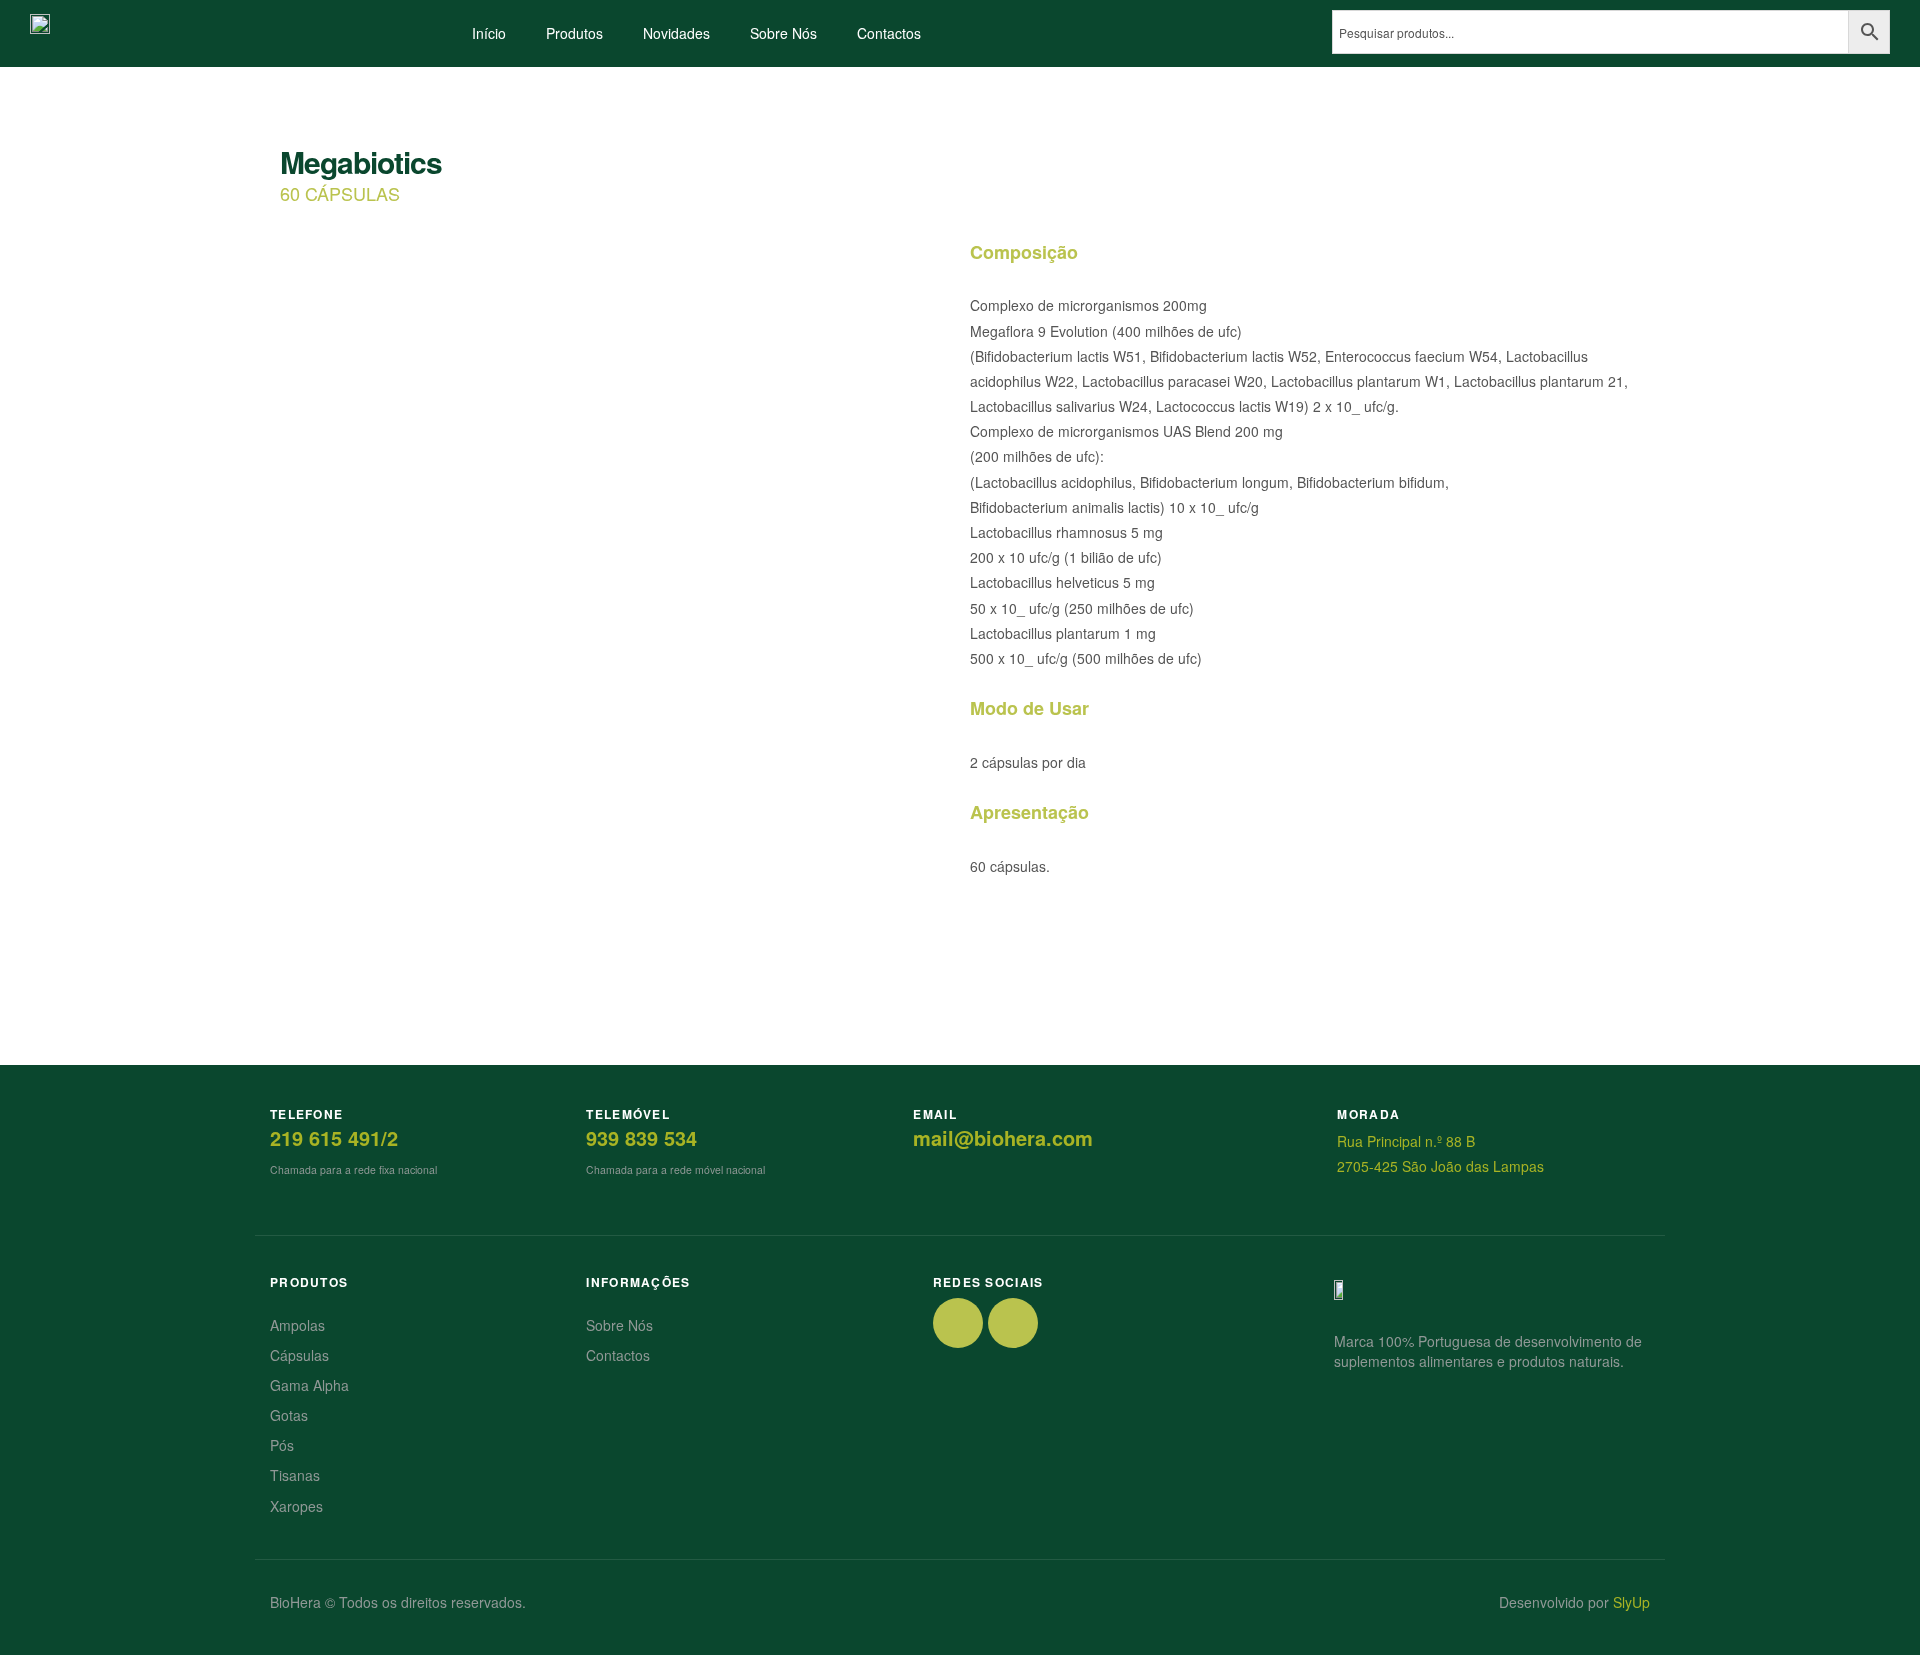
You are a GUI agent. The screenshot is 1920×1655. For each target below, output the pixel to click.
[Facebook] (958, 1323)
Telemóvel (628, 1114)
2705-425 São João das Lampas (1440, 1166)
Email (935, 1114)
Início (489, 33)
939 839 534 (641, 1137)
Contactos (889, 33)
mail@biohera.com (1003, 1137)
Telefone (306, 1114)
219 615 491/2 (334, 1137)
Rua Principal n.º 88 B (1406, 1141)
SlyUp (1631, 1602)
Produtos (574, 33)
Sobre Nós (783, 33)
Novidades (676, 33)
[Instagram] (1013, 1323)
